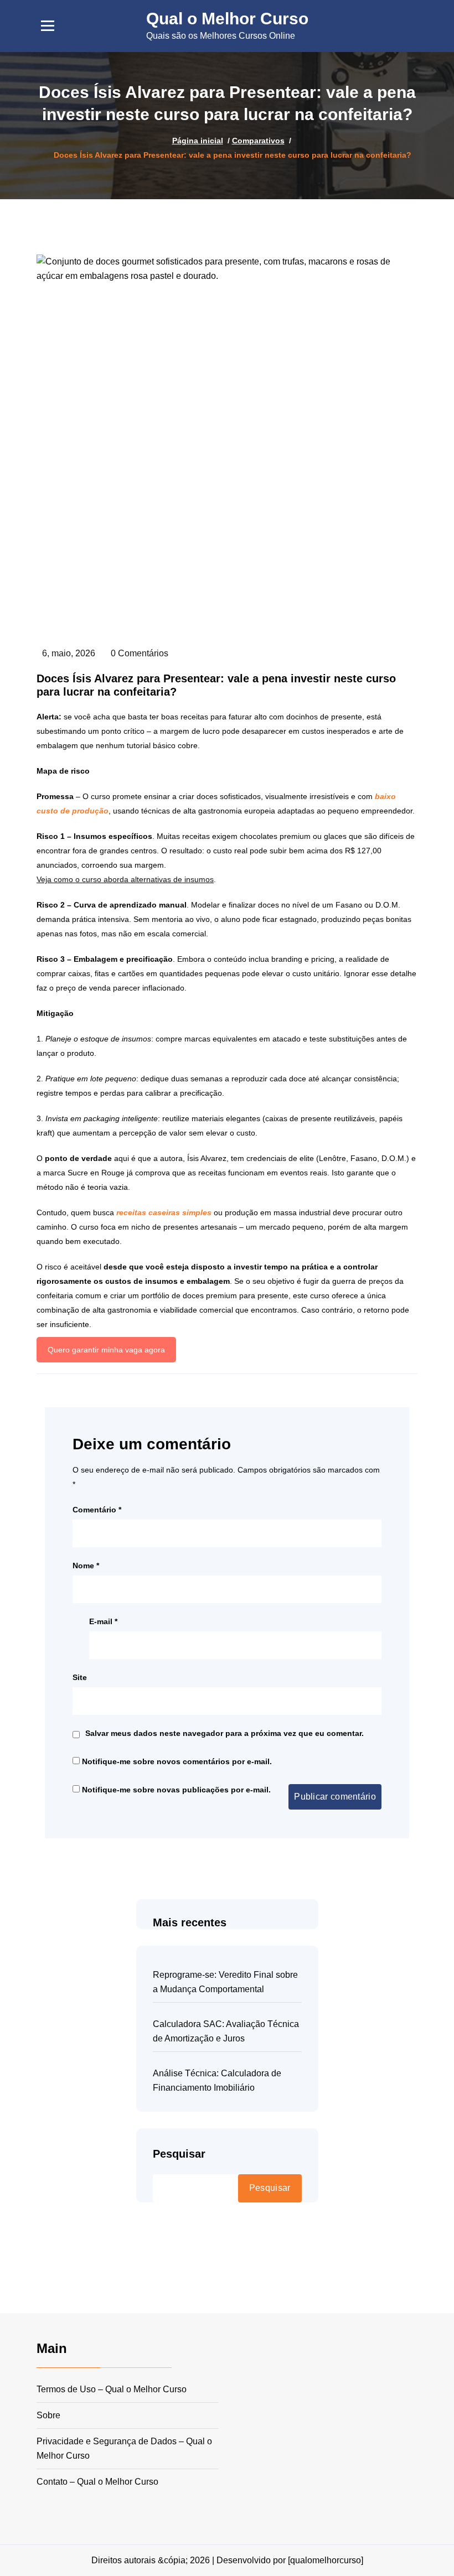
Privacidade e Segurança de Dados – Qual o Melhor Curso (124, 2448)
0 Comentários (140, 653)
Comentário (97, 1510)
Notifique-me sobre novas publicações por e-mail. (176, 1790)
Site (80, 1677)
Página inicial (198, 141)
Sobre (48, 2415)
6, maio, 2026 (69, 653)
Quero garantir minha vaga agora (106, 1350)
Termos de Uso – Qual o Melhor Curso (112, 2389)
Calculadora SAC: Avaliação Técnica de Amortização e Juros (226, 2031)
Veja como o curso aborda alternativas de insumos (125, 879)
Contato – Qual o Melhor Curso (97, 2482)
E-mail (103, 1621)
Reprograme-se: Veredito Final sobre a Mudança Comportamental (225, 1982)
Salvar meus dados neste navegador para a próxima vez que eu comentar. (225, 1733)
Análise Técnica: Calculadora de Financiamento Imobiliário (217, 2080)
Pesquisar (179, 2154)
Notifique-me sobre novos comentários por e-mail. (177, 1761)
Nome (86, 1566)
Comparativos (258, 141)
